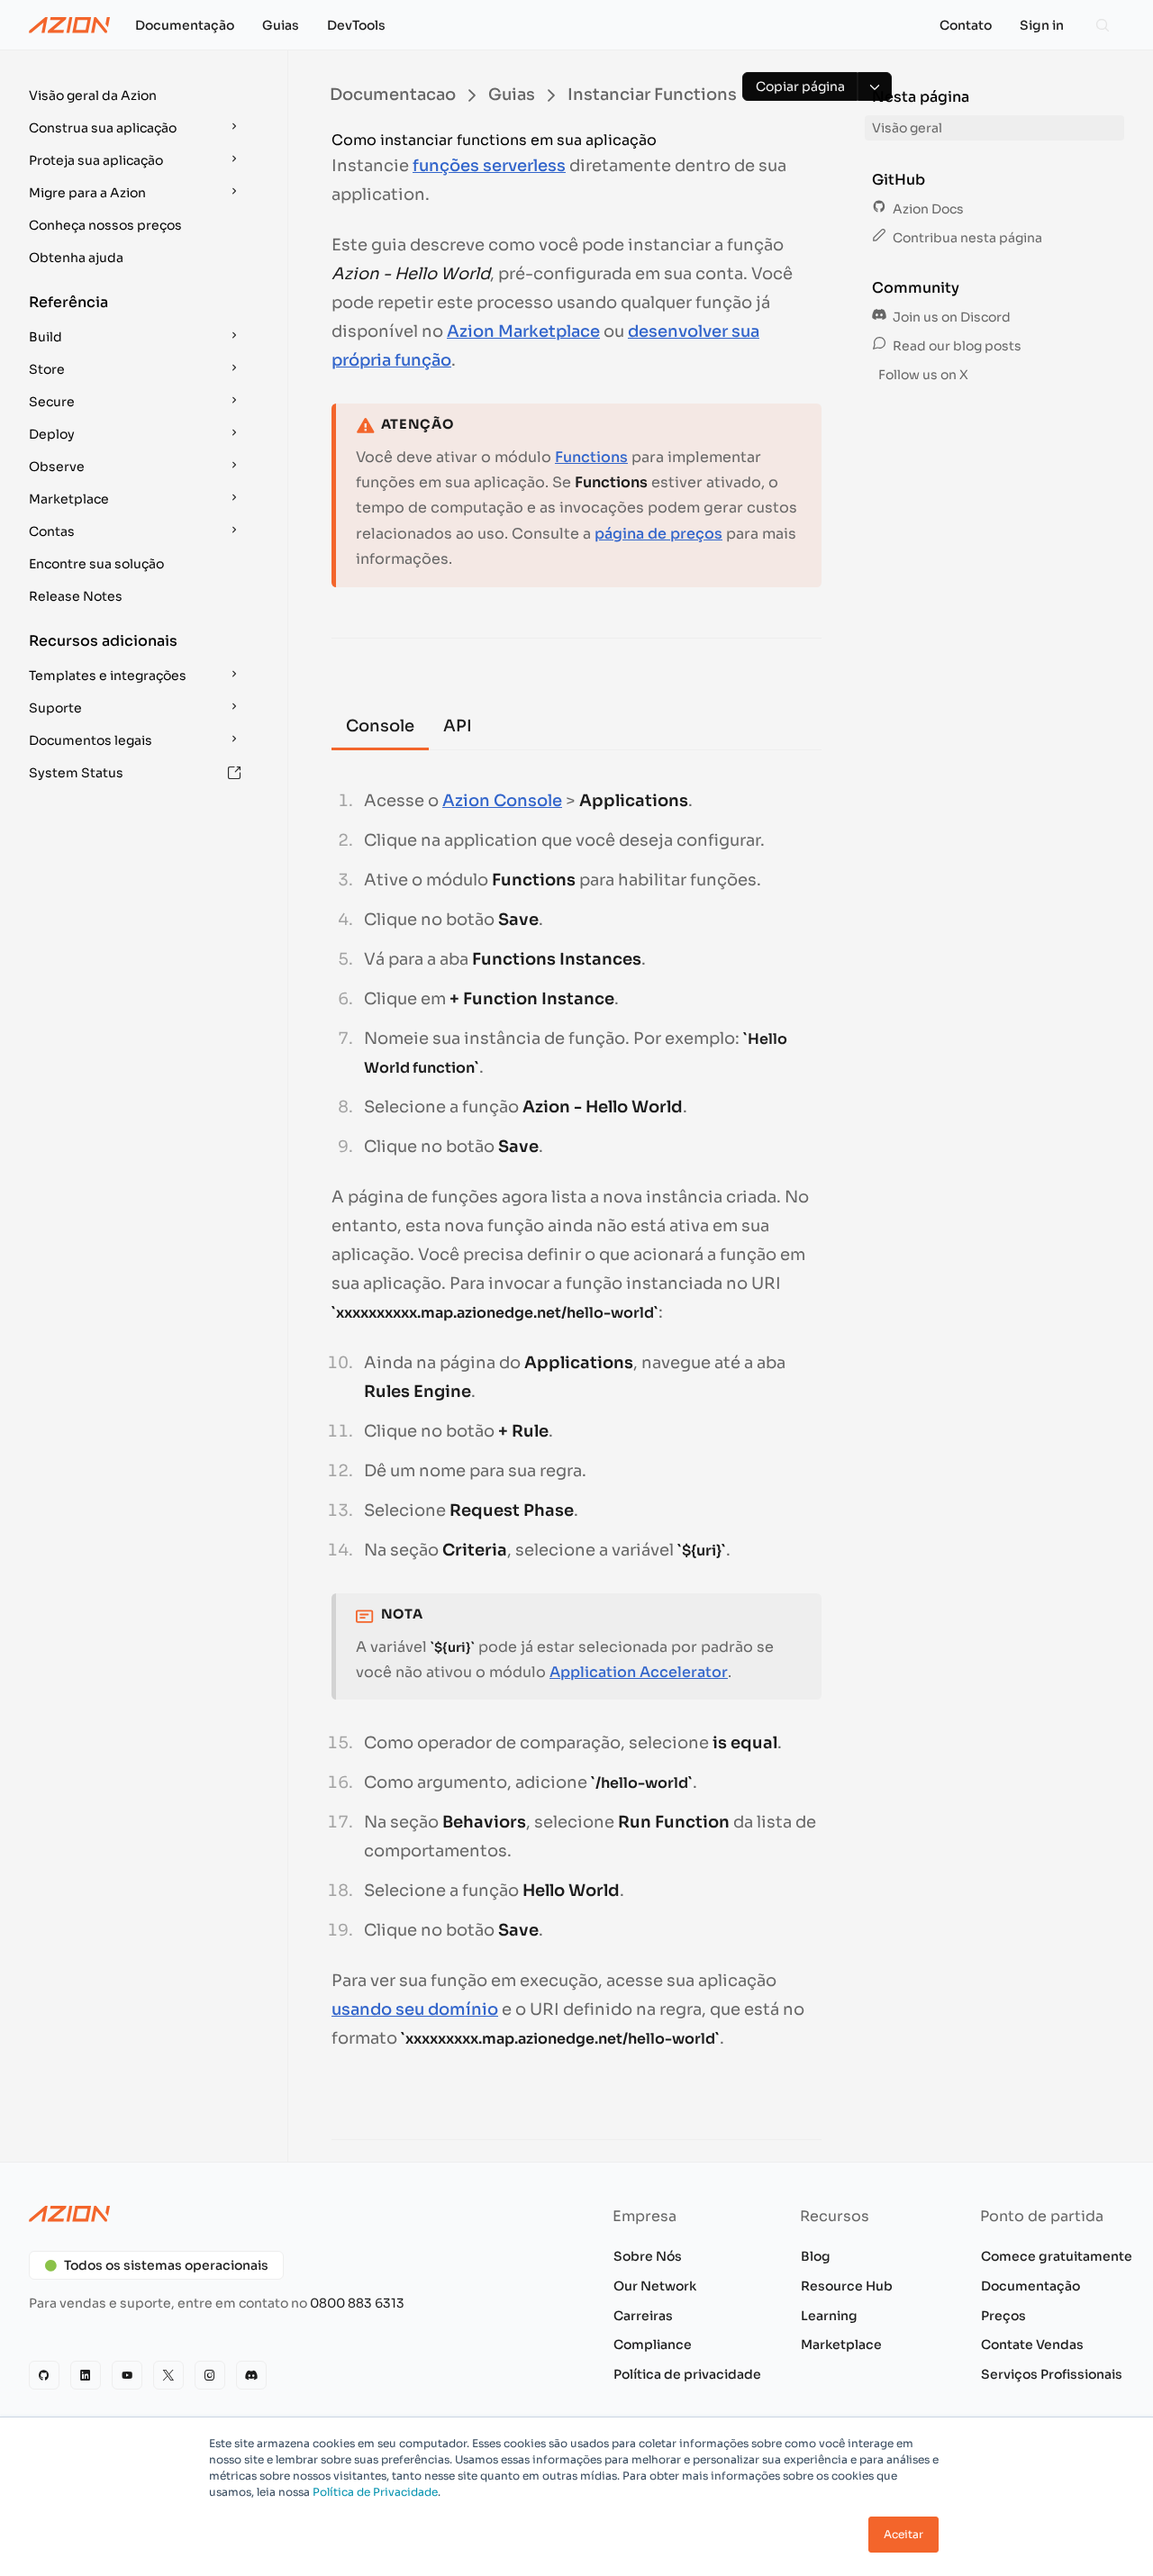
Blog (816, 2256)
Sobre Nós (648, 2256)
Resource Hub (847, 2286)
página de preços (658, 534)
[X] (168, 2375)
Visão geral (907, 128)
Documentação (1030, 2286)
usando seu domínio (415, 2009)
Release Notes (76, 596)
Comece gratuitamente (1057, 2256)
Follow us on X (922, 375)
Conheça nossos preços (105, 225)
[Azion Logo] (69, 25)
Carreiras (643, 2316)
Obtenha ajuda (76, 258)
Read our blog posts (956, 346)
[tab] (380, 728)
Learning (829, 2316)
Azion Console (502, 801)
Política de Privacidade (375, 2492)
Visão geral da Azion (93, 95)
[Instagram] (210, 2375)
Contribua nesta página (966, 238)
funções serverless (489, 166)
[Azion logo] (292, 2214)
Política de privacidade (687, 2374)
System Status (76, 773)
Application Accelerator (639, 1672)
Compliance (653, 2345)
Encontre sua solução (96, 564)
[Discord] (251, 2375)
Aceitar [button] (903, 2534)
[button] (137, 95)
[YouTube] (127, 2375)
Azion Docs (927, 209)
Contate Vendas (1032, 2345)
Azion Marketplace (523, 331)
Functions (591, 457)
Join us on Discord (950, 317)
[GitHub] (44, 2375)
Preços (1003, 2316)
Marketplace (841, 2345)
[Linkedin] (86, 2375)
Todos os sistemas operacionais (166, 2265)
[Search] (1103, 25)
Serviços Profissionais (1052, 2374)
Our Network (655, 2286)
